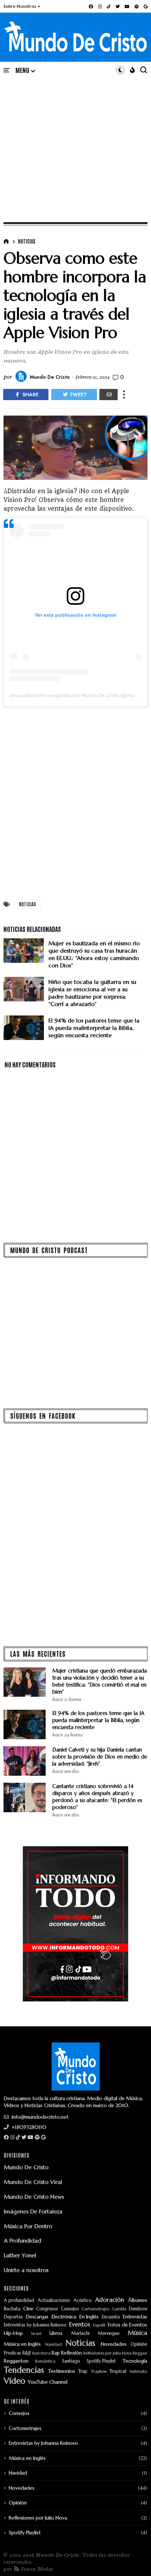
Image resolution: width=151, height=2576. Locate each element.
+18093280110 (28, 2127)
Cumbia (119, 2309)
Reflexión (71, 2353)
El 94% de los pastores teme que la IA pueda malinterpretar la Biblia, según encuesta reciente (98, 1720)
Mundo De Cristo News (34, 2197)
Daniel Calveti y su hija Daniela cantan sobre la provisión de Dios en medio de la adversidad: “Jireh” (100, 1757)
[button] (22, 6)
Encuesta (111, 2317)
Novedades (114, 2344)
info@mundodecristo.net (39, 2117)
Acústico (83, 2301)
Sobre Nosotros (20, 6)
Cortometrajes (95, 2309)
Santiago (71, 2361)
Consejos (70, 2309)
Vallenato (138, 2372)
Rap (56, 2353)
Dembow (138, 2309)
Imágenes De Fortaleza (33, 2211)
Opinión (139, 2345)
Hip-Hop (13, 2333)
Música (137, 2333)
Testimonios (62, 2371)
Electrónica (64, 2317)
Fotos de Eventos (127, 2325)
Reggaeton (16, 2361)
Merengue (109, 2334)
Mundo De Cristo (26, 2167)
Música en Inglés (22, 2344)
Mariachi (80, 2334)
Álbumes (138, 2300)
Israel (36, 2334)
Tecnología (135, 2361)
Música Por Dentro (28, 2226)
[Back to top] (134, 2559)
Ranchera (41, 2353)
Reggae (140, 2353)
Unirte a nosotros (26, 2270)
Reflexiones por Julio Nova (107, 2353)
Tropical (118, 2372)
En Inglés (89, 2317)
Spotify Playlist (101, 2361)
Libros (56, 2333)
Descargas (37, 2317)
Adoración (110, 2300)
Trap (83, 2372)
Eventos (80, 2325)
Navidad (54, 2345)
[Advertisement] (75, 141)
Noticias (27, 241)
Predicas (12, 2353)
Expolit (99, 2325)
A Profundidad (22, 2240)
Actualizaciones (54, 2301)
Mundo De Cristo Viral (33, 2182)
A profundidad (19, 2301)
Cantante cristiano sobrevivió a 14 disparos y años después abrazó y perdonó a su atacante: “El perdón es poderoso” (97, 1797)
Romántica (45, 2361)
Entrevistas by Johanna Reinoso (35, 2325)
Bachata (12, 2309)
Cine (28, 2309)
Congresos (47, 2309)
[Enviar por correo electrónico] (109, 395)
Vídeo (15, 2381)
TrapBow (99, 2372)
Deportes (13, 2317)
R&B (27, 2353)
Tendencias (24, 2370)
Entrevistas (135, 2317)
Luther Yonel (20, 2255)
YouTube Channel (48, 2382)
